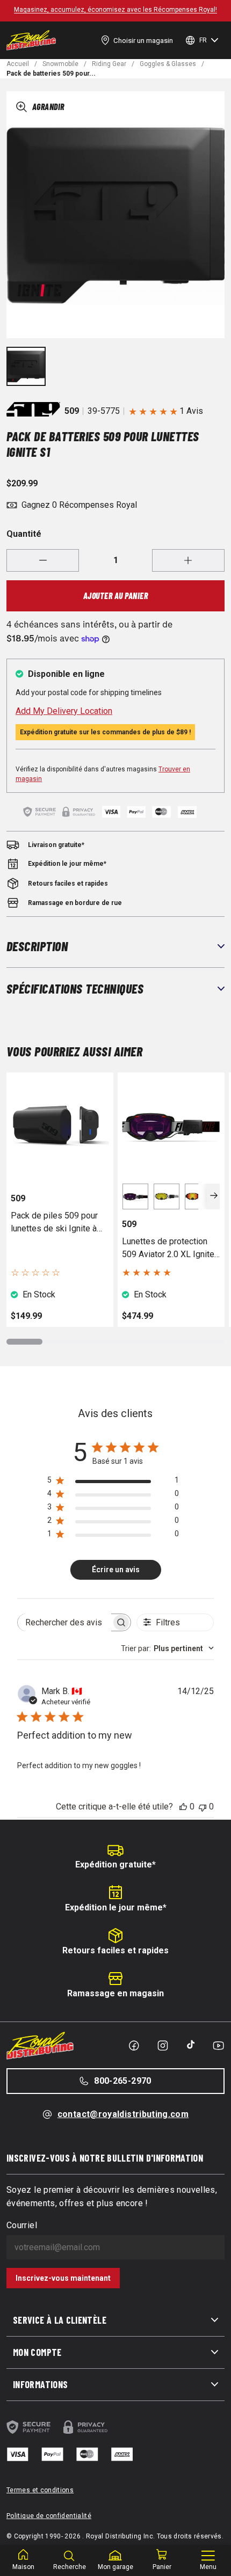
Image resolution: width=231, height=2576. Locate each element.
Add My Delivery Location (64, 711)
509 (72, 411)
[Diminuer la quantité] (43, 560)
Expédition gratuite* (115, 1865)
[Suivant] (214, 1196)
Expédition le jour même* (116, 1907)
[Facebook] (134, 2046)
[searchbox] (64, 1622)
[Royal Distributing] (31, 40)
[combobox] (167, 1648)
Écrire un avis (116, 1570)
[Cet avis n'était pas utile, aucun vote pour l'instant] (203, 1807)
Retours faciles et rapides (115, 1950)
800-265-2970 (122, 2081)
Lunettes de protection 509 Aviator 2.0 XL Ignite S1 (168, 1249)
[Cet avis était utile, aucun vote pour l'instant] (183, 1807)
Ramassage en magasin (115, 1993)
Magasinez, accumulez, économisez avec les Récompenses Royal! (115, 10)
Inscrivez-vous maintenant (63, 2278)
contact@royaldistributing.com (123, 2114)
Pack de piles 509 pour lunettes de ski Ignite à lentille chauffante (54, 1223)
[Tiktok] (191, 2045)
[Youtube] (218, 2046)
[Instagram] (163, 2046)
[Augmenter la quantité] (188, 560)
